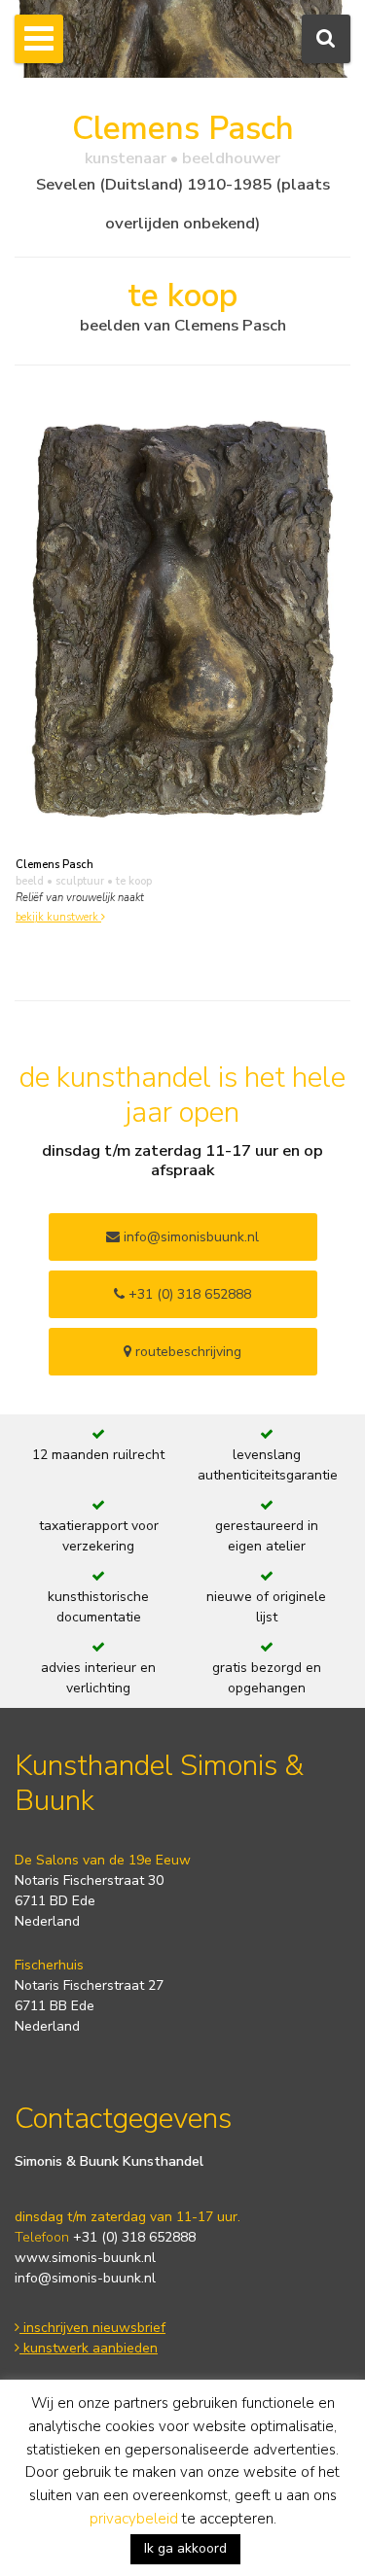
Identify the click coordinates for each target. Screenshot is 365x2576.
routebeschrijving (186, 1352)
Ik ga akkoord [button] (185, 2548)
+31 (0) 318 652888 (188, 1294)
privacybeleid (134, 2519)
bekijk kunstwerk (58, 917)
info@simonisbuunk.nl (189, 1237)
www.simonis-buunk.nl (85, 2258)
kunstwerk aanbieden (89, 2348)
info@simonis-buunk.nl (85, 2278)
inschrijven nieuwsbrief (92, 2328)
